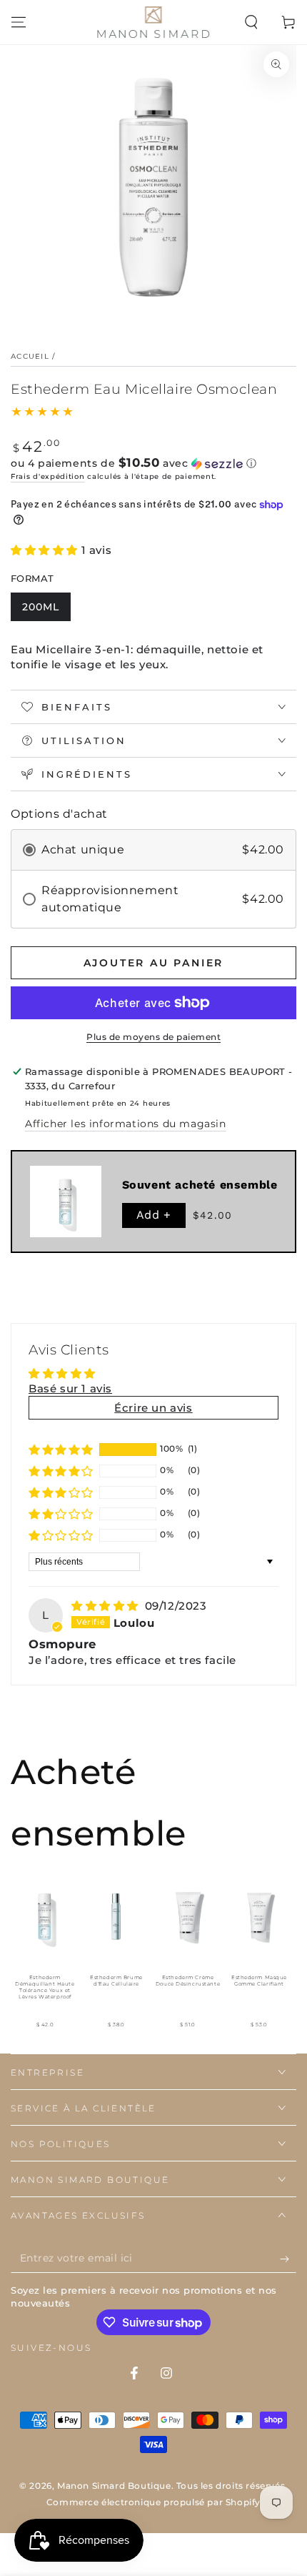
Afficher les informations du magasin (126, 1124)
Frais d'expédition (48, 476)
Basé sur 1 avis (70, 1388)
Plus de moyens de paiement (153, 1037)
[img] (107, 1606)
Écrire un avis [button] (153, 1408)
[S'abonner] (288, 2259)
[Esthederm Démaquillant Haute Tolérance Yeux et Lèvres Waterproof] (45, 1916)
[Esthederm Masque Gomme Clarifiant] (259, 1916)
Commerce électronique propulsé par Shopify (153, 2502)
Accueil (30, 356)
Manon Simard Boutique (114, 2486)
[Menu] (19, 22)
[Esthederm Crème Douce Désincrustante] (188, 1916)
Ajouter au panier (154, 963)
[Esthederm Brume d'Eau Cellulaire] (116, 1916)
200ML (41, 607)
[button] (251, 22)
